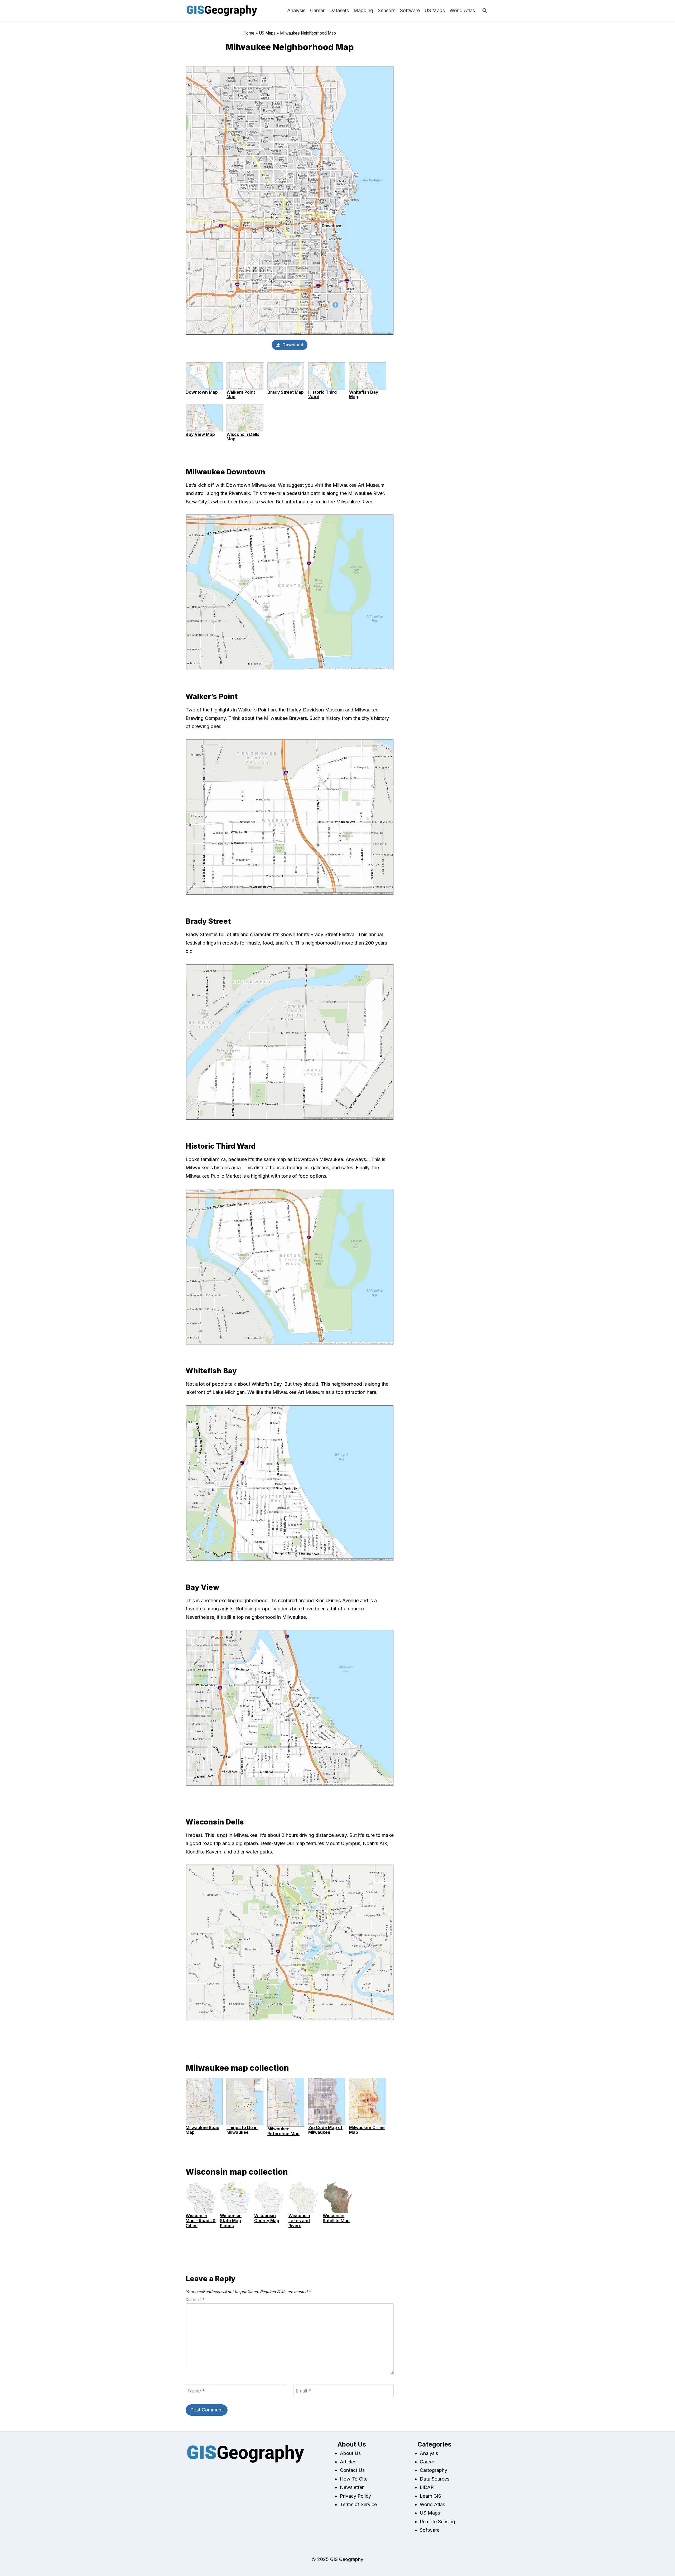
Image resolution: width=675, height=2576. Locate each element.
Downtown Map (202, 392)
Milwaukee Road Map (202, 2130)
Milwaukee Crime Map (367, 2130)
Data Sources (435, 2479)
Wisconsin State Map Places (231, 2221)
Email (303, 2391)
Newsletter (352, 2487)
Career (317, 10)
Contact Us (352, 2470)
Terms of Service (358, 2504)
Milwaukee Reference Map (283, 2131)
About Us (350, 2453)
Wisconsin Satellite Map (336, 2218)
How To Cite (354, 2479)
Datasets (339, 10)
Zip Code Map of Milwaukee (325, 2130)
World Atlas (462, 10)
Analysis (296, 10)
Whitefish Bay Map (364, 394)
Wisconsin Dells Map (243, 437)
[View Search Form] (485, 11)
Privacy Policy (355, 2496)
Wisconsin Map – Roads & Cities (201, 2221)
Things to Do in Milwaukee (242, 2130)
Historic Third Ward (322, 394)
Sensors (387, 10)
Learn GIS (430, 2496)
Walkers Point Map (241, 394)
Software (410, 10)
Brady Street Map (286, 392)
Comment (195, 2300)
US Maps (435, 10)
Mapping (363, 10)
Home (249, 33)
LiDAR (427, 2487)
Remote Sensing (437, 2522)
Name (196, 2391)
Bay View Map (200, 434)
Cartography (433, 2470)
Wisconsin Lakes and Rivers (299, 2221)
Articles (348, 2462)
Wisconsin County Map (267, 2218)
